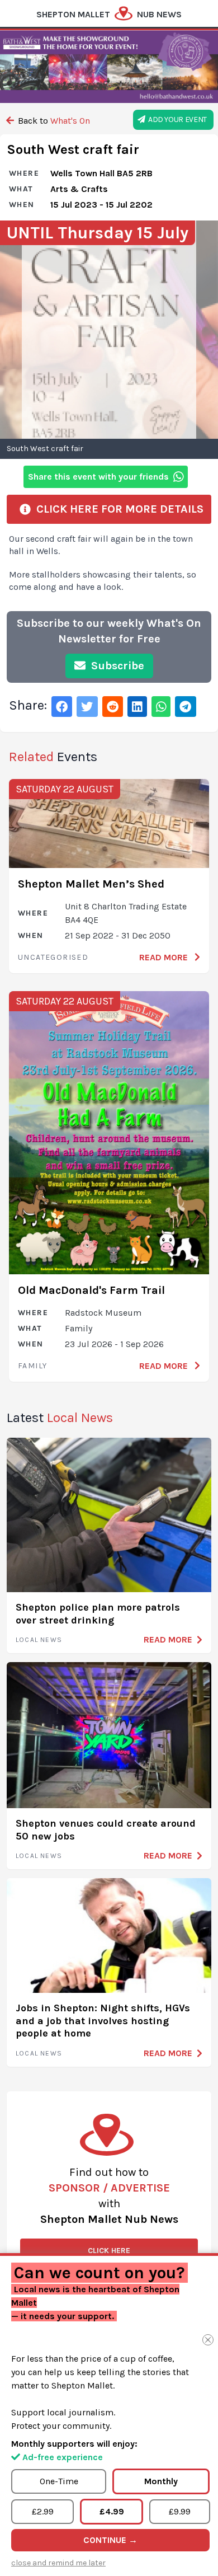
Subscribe (116, 666)
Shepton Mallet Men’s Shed (91, 884)
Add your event (176, 119)
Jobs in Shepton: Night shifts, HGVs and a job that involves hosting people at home (103, 2021)
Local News (39, 1640)
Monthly (161, 2481)
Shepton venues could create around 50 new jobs (106, 1830)
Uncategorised (53, 957)
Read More (165, 957)
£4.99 (112, 2511)
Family (32, 1366)
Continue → (110, 2540)
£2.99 (43, 2511)
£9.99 (180, 2511)
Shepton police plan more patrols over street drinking (98, 1614)
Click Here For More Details (117, 509)
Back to (53, 121)
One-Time (59, 2481)
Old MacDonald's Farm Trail (91, 1290)
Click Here (109, 2251)
